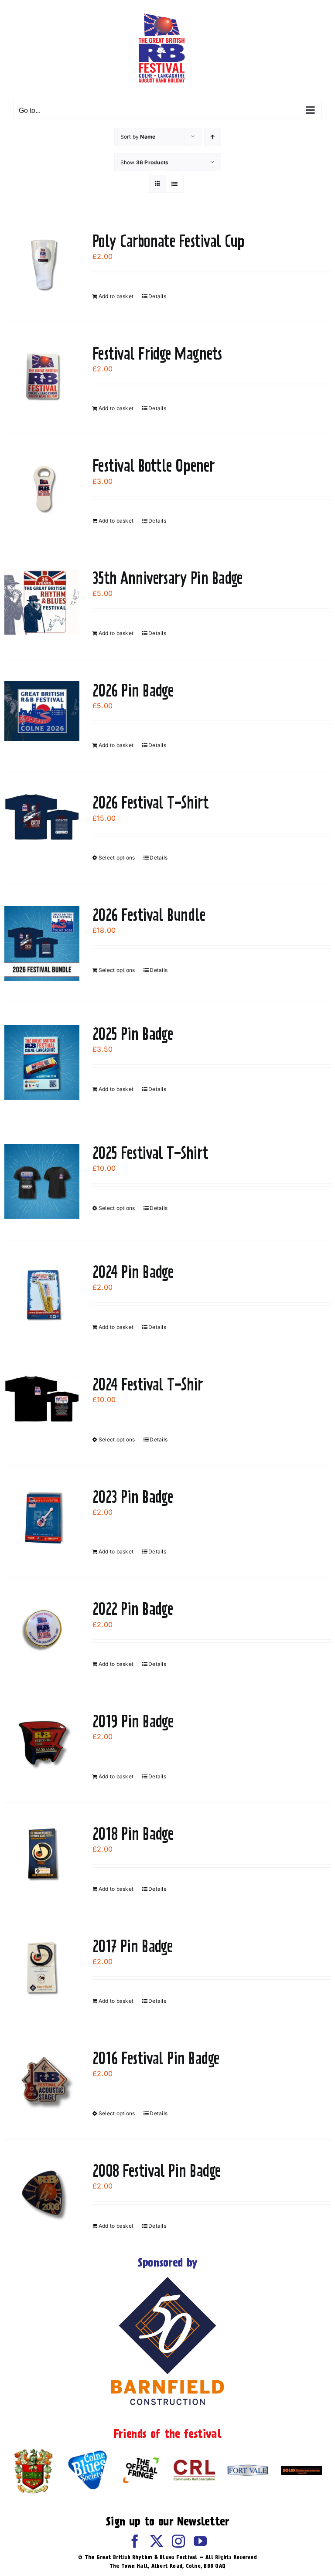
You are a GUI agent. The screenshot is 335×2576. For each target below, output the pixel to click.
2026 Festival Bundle (149, 915)
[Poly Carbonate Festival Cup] (42, 263)
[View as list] (175, 184)
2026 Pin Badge (133, 690)
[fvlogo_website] (248, 2468)
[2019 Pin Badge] (42, 1743)
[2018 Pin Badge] (42, 1856)
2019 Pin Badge (133, 1721)
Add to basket (116, 296)
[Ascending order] (213, 137)
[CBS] (87, 2453)
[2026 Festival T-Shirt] (42, 817)
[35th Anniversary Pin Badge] (42, 602)
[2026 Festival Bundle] (42, 943)
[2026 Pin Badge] (42, 711)
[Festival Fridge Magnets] (42, 376)
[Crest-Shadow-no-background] (34, 2450)
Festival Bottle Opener (154, 466)
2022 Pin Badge (133, 1609)
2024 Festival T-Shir (148, 1384)
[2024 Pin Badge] (42, 1294)
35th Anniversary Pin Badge (167, 578)
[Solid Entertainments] (301, 2469)
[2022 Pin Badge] (42, 1631)
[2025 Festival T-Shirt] (42, 1181)
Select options (117, 858)
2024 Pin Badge (133, 1272)
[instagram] (178, 2541)
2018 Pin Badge (133, 1834)
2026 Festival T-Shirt (151, 802)
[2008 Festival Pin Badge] (42, 2193)
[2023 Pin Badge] (42, 1519)
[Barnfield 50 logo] (167, 2279)
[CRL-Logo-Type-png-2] (194, 2463)
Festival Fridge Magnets (157, 353)
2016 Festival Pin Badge (156, 2058)
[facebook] (135, 2541)
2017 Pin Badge (132, 1946)
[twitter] (157, 2541)
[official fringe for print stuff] (140, 2455)
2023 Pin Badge (133, 1497)
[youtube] (200, 2541)
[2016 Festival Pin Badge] (42, 2080)
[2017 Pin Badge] (42, 1968)
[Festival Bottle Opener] (42, 488)
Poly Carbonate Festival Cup (168, 241)
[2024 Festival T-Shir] (42, 1399)
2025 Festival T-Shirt (150, 1153)
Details (157, 296)
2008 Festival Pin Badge (157, 2171)
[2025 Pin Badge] (42, 1062)
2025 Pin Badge (133, 1034)
